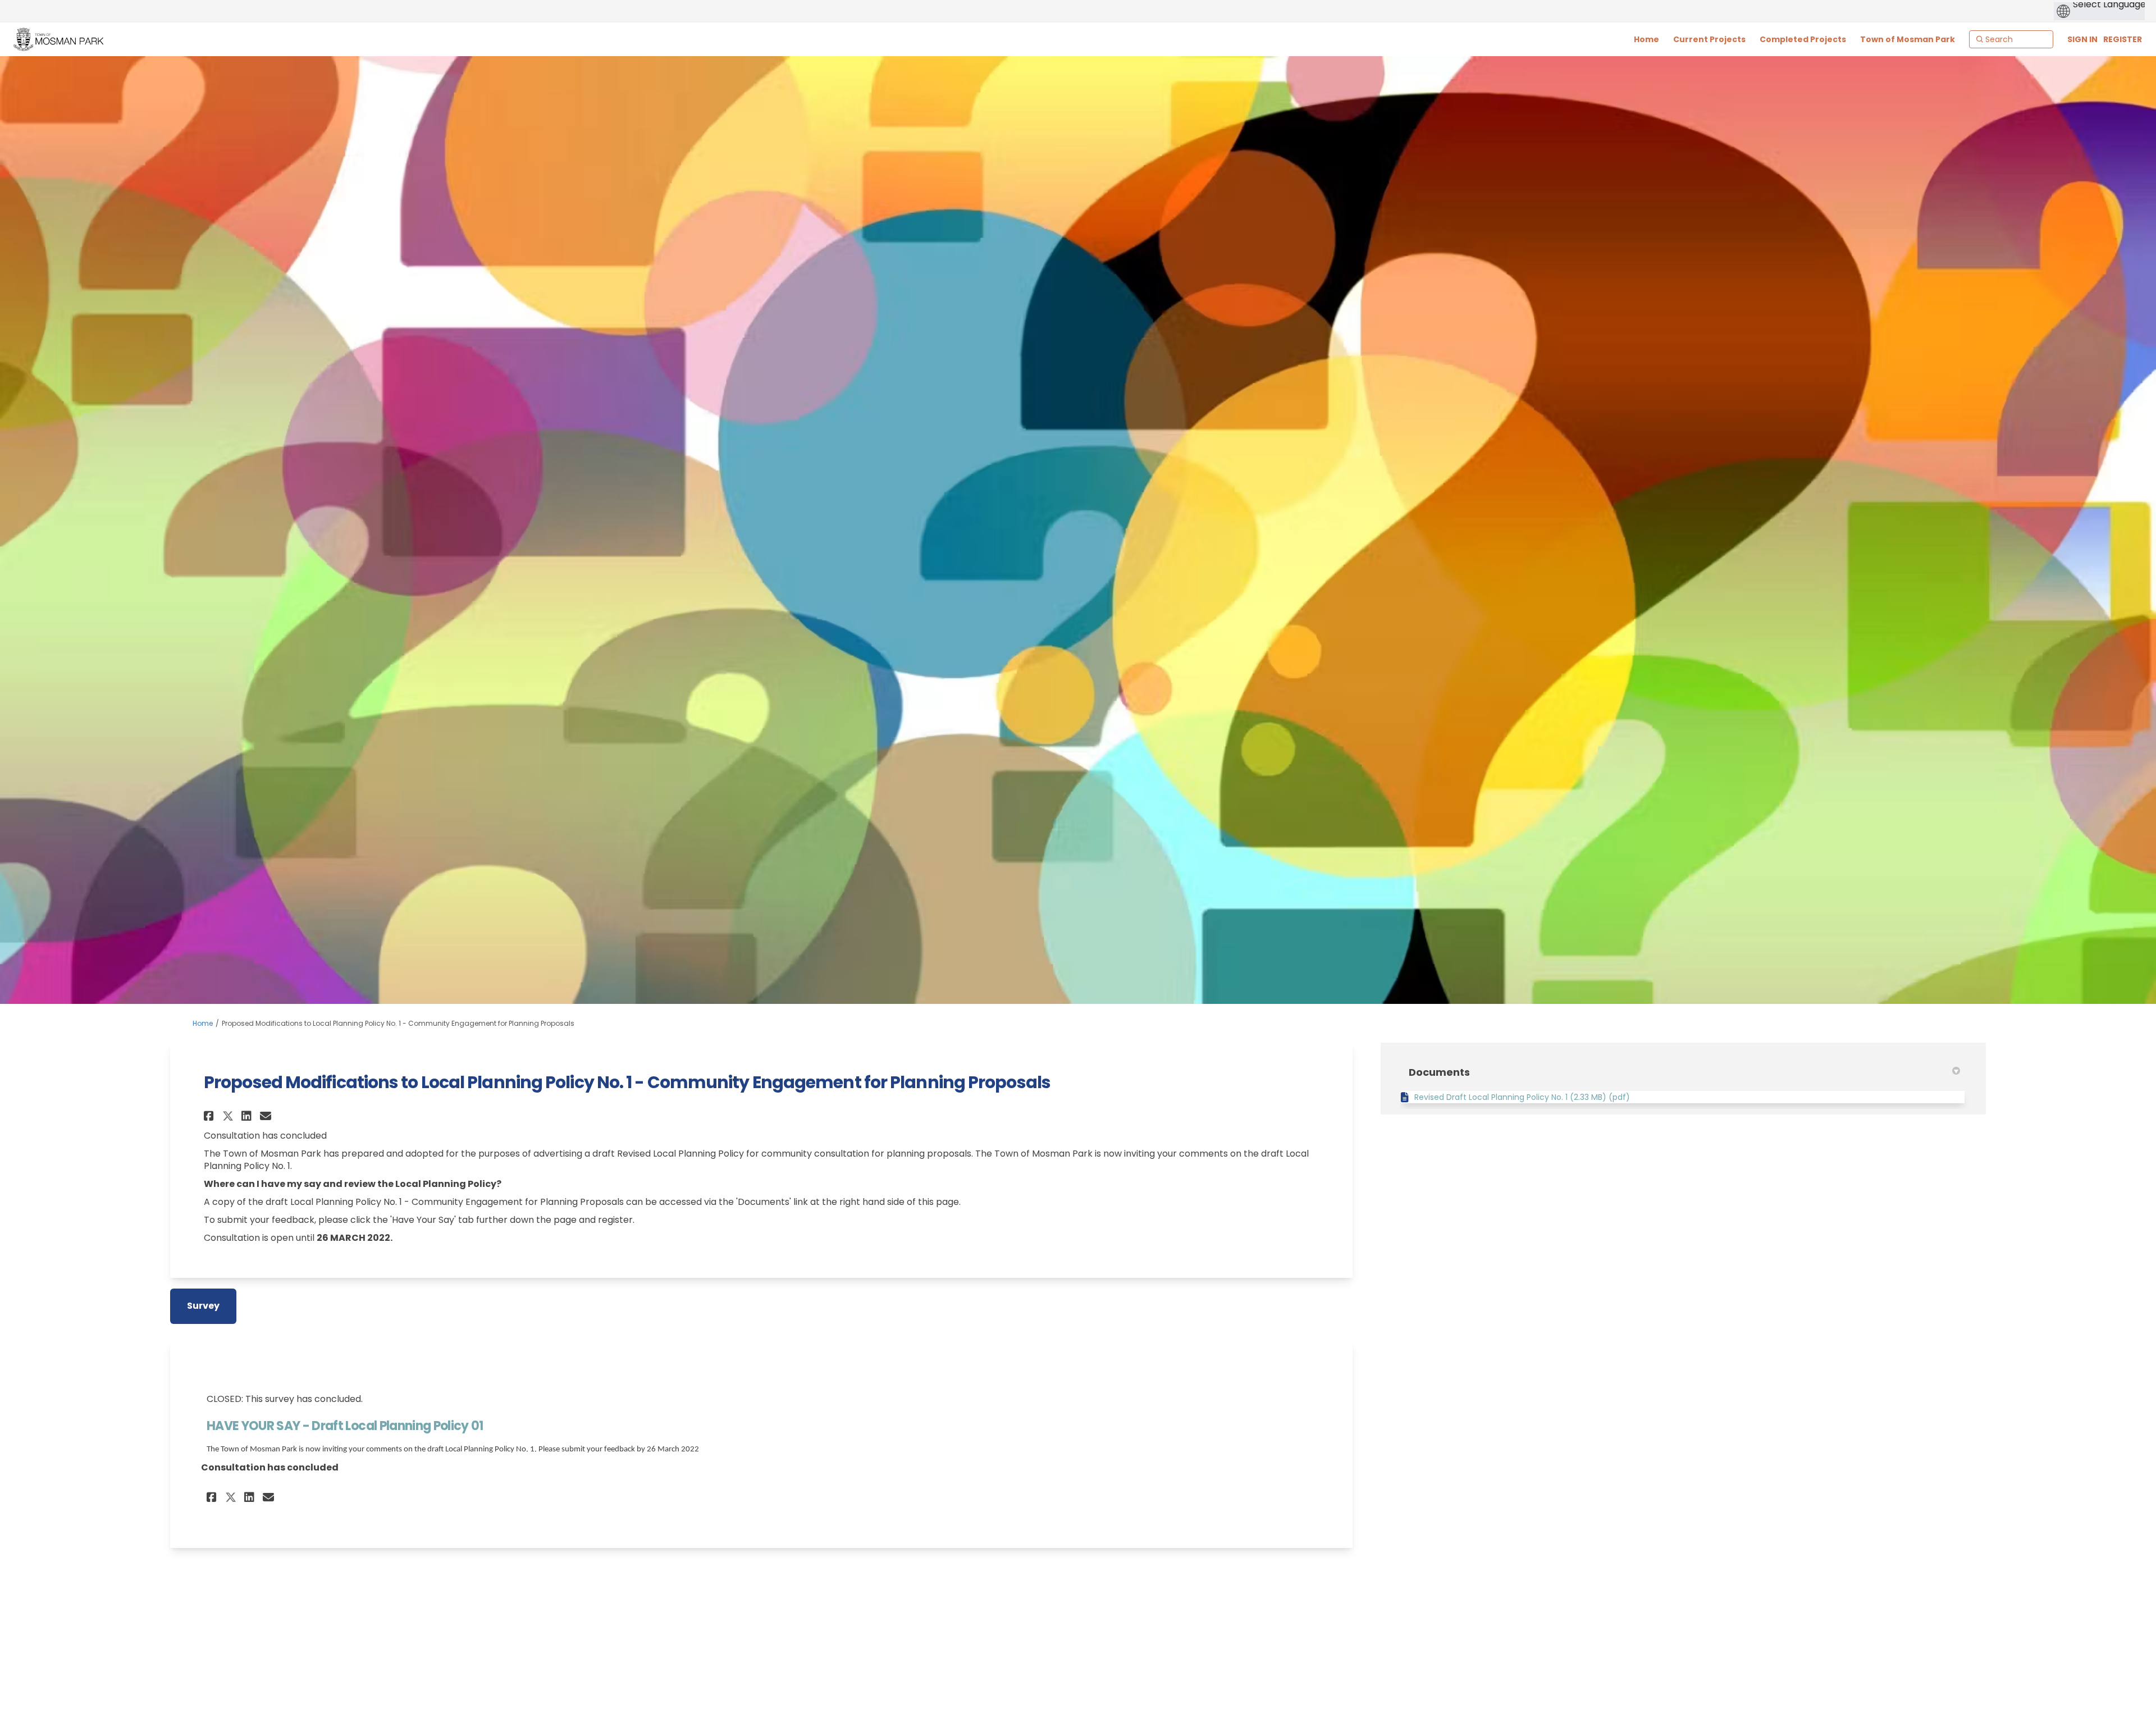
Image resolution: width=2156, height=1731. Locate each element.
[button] (210, 1116)
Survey (203, 1306)
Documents (1439, 1072)
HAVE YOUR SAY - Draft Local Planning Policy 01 (345, 1426)
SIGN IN (2082, 39)
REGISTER (2123, 39)
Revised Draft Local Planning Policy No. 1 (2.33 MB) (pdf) (1522, 1097)
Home (203, 1023)
